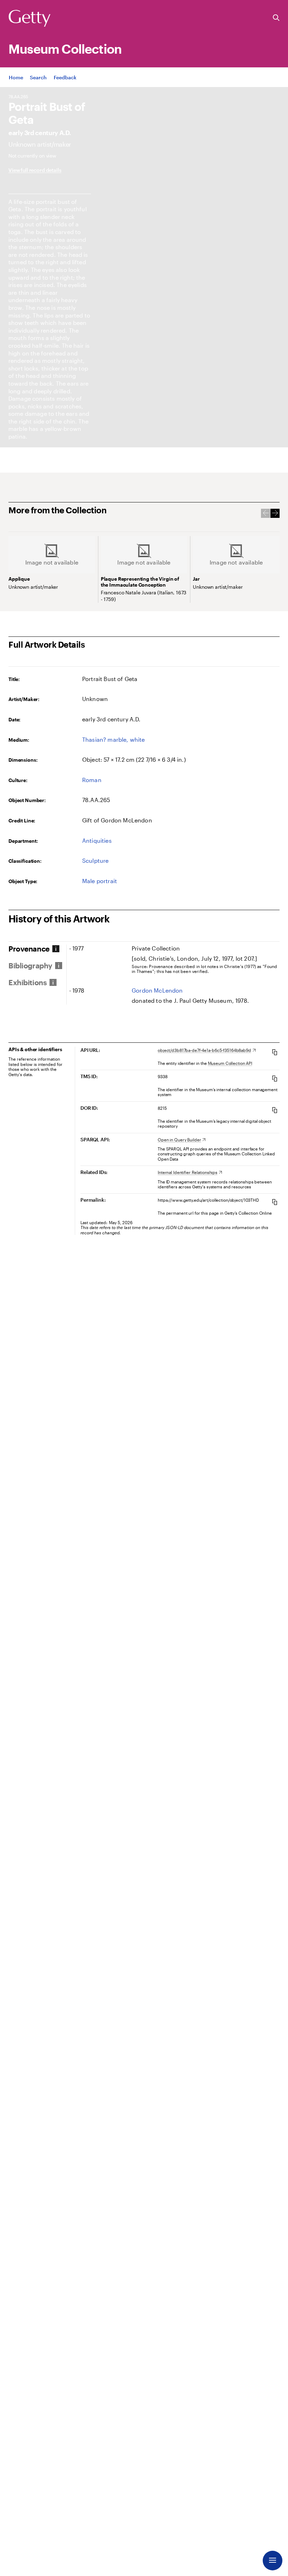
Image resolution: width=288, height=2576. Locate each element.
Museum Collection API (230, 1063)
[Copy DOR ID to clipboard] (275, 1110)
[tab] (37, 949)
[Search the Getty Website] (276, 18)
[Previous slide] (266, 513)
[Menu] (273, 2561)
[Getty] (30, 19)
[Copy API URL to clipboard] (275, 1052)
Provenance (29, 949)
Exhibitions (28, 982)
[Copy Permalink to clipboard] (275, 1202)
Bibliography (30, 966)
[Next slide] (275, 513)
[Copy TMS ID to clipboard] (275, 1078)
